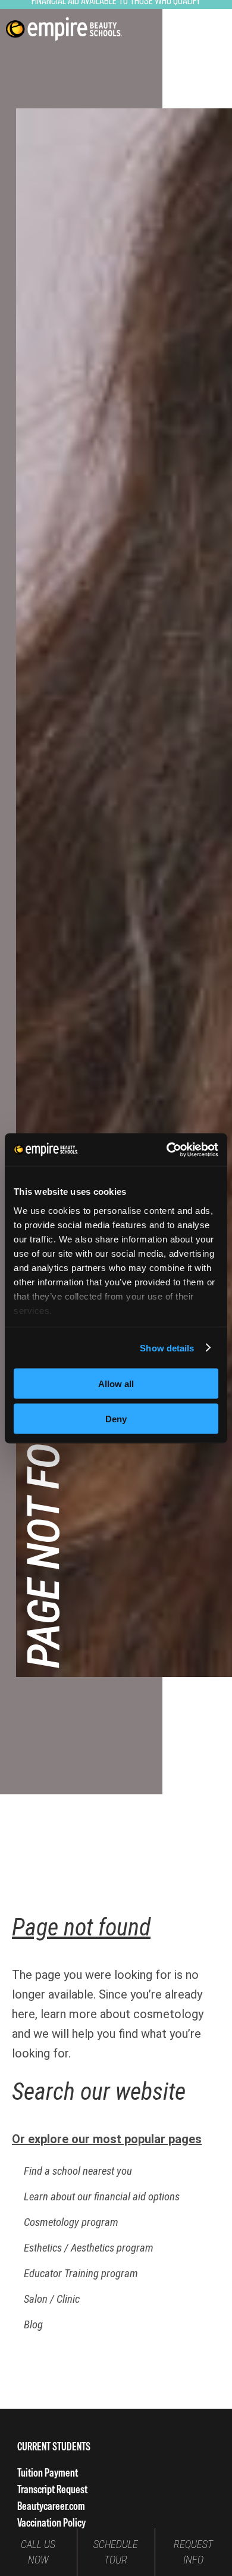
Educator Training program (81, 2274)
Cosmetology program (71, 2222)
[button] (210, 29)
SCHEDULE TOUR (116, 2552)
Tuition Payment (48, 2473)
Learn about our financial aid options (102, 2197)
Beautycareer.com (51, 2506)
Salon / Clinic (52, 2299)
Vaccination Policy (51, 2523)
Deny (116, 1418)
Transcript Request (52, 2489)
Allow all (116, 1384)
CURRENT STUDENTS (54, 2447)
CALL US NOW (38, 2552)
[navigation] (64, 29)
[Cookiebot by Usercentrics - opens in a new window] (167, 1150)
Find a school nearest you (78, 2171)
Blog (33, 2325)
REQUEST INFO (193, 2552)
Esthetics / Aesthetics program (89, 2248)
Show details (167, 1348)
